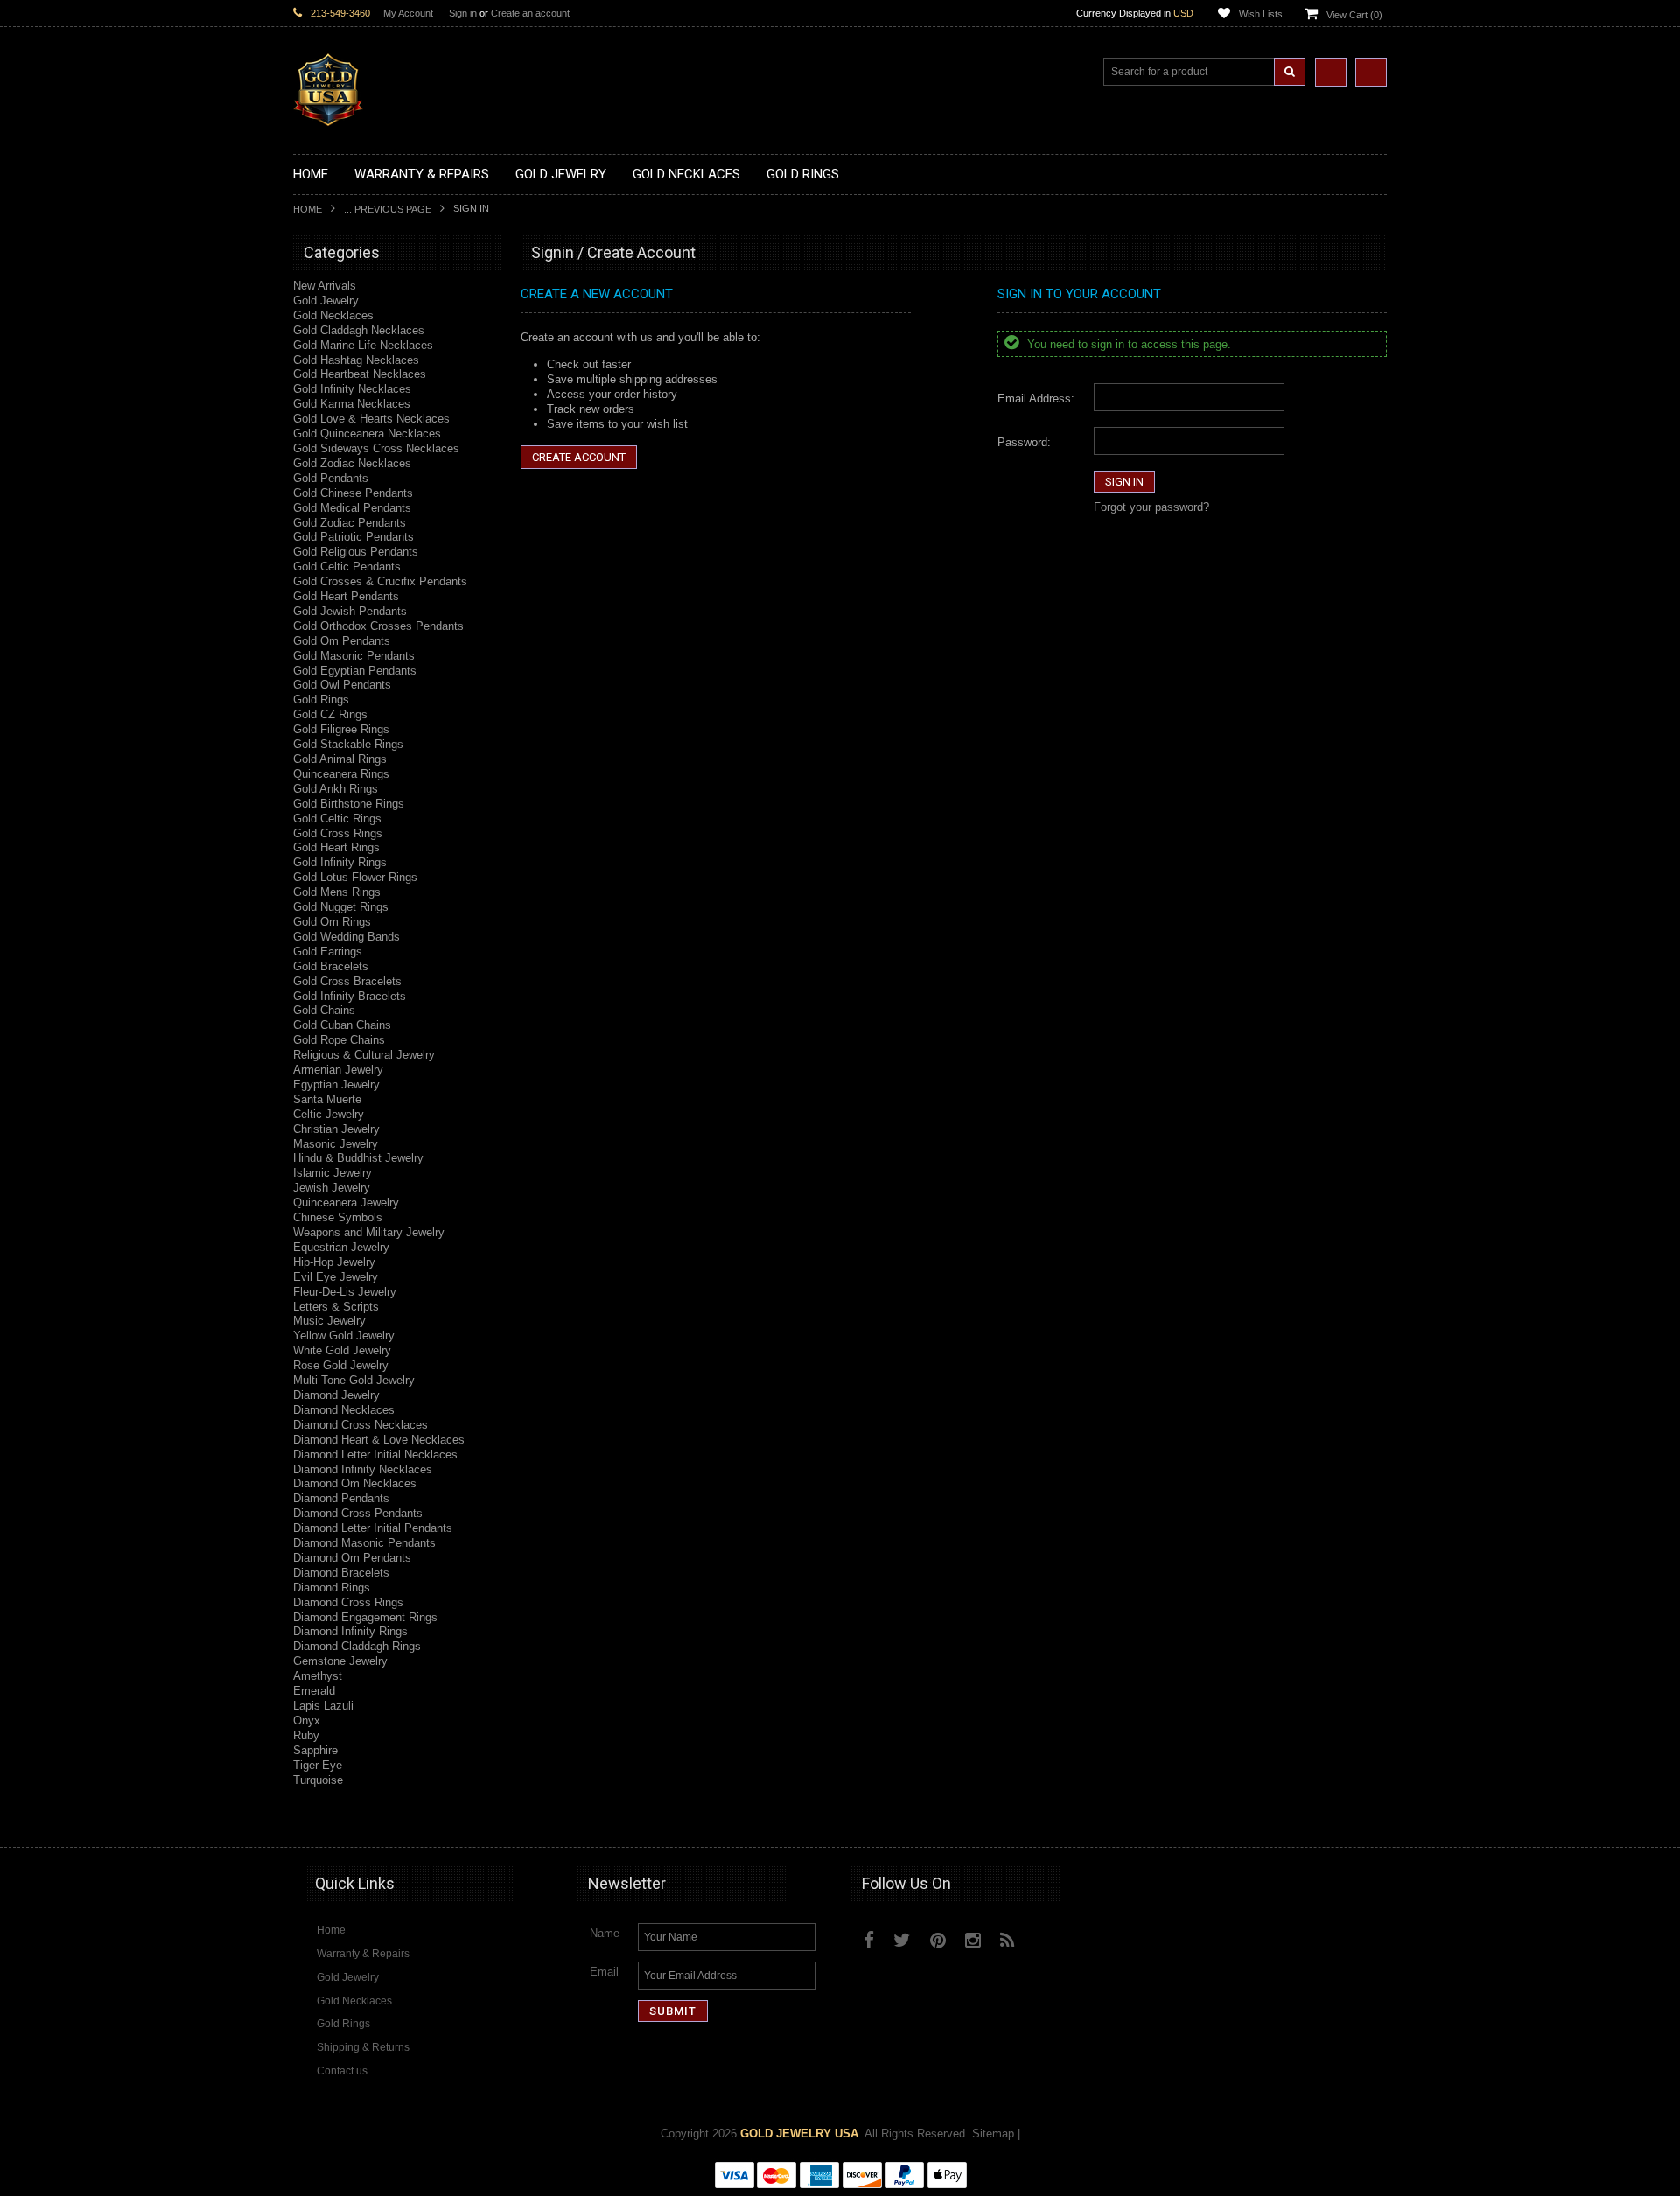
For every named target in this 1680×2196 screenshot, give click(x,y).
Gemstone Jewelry (340, 1661)
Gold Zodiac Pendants (350, 523)
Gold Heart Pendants (346, 596)
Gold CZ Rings (330, 714)
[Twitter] (902, 1940)
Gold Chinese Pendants (353, 493)
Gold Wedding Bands (346, 937)
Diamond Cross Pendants (358, 1513)
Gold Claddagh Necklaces (359, 330)
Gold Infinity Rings (340, 862)
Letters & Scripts (336, 1307)
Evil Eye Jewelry (336, 1277)
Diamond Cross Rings (348, 1602)
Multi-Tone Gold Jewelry (354, 1380)
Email (604, 1972)
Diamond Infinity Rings (350, 1631)
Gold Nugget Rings (341, 907)
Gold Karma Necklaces (352, 404)
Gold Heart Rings (336, 847)
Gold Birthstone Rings (349, 804)
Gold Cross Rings (338, 833)
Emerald (314, 1691)
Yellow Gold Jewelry (344, 1336)
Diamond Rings (332, 1588)
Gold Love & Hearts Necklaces (371, 419)
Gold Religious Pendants (356, 552)
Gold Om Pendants (342, 641)
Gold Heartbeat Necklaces (360, 374)
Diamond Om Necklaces (355, 1483)
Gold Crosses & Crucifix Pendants (380, 581)
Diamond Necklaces (344, 1410)
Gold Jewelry (326, 301)
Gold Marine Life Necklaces (363, 345)
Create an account (530, 13)
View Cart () (1354, 15)
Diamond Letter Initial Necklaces (375, 1455)
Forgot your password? (1151, 507)
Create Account (579, 457)
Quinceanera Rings (341, 774)
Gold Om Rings (332, 922)
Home (308, 209)
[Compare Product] (1331, 72)
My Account (408, 13)
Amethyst (318, 1676)
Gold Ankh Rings (336, 789)
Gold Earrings (328, 951)
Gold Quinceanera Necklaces (367, 434)
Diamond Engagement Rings (365, 1617)
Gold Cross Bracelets (347, 981)
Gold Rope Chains (339, 1040)
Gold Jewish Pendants (350, 611)
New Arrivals (325, 286)
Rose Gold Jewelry (341, 1365)
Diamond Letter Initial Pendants (373, 1528)
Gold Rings (321, 699)
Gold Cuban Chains (342, 1025)
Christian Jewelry (336, 1129)
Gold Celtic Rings (337, 818)
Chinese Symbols (338, 1217)
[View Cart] (1371, 72)
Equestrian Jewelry (341, 1247)
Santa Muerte (327, 1099)
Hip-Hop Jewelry (334, 1262)
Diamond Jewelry (336, 1395)
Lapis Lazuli (323, 1706)
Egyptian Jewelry (336, 1084)
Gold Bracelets (331, 966)
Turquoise (318, 1780)
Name (605, 1933)
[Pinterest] (938, 1940)
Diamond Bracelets (341, 1573)
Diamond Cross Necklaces (360, 1425)
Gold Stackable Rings (348, 744)
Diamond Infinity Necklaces (363, 1469)
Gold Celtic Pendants (347, 566)
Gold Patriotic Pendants (353, 537)
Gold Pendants (331, 478)
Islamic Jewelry (332, 1173)
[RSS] (1008, 1940)
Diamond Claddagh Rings (357, 1646)
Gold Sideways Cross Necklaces (376, 448)
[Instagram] (973, 1940)
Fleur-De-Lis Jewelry (345, 1292)
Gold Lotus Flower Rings (355, 877)
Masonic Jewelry (336, 1144)
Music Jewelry (329, 1321)
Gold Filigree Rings (341, 729)
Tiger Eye (318, 1765)
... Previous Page (388, 209)
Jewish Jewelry (332, 1188)
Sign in (463, 13)
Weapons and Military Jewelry (369, 1232)
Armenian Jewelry (338, 1070)
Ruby (306, 1735)
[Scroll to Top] (1365, 1817)
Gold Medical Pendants (352, 508)
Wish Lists (1261, 14)
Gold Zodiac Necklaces (352, 463)
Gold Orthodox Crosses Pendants (378, 626)
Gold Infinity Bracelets (350, 996)
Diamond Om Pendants (352, 1558)
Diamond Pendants (341, 1498)
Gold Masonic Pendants (354, 656)
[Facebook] (869, 1940)
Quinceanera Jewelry (346, 1203)
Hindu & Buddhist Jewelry (358, 1158)
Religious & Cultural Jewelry (364, 1055)
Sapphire (315, 1750)
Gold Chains (324, 1010)
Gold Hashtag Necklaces (356, 360)
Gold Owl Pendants (342, 685)
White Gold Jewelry (342, 1350)
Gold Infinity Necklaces (352, 389)
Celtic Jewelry (329, 1114)
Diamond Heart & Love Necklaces (379, 1440)
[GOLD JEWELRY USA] (328, 116)
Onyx (307, 1720)
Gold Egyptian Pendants (355, 671)
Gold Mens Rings (337, 892)
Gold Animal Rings (340, 759)
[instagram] (1047, 1936)
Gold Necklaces (333, 315)
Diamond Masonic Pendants (364, 1543)
